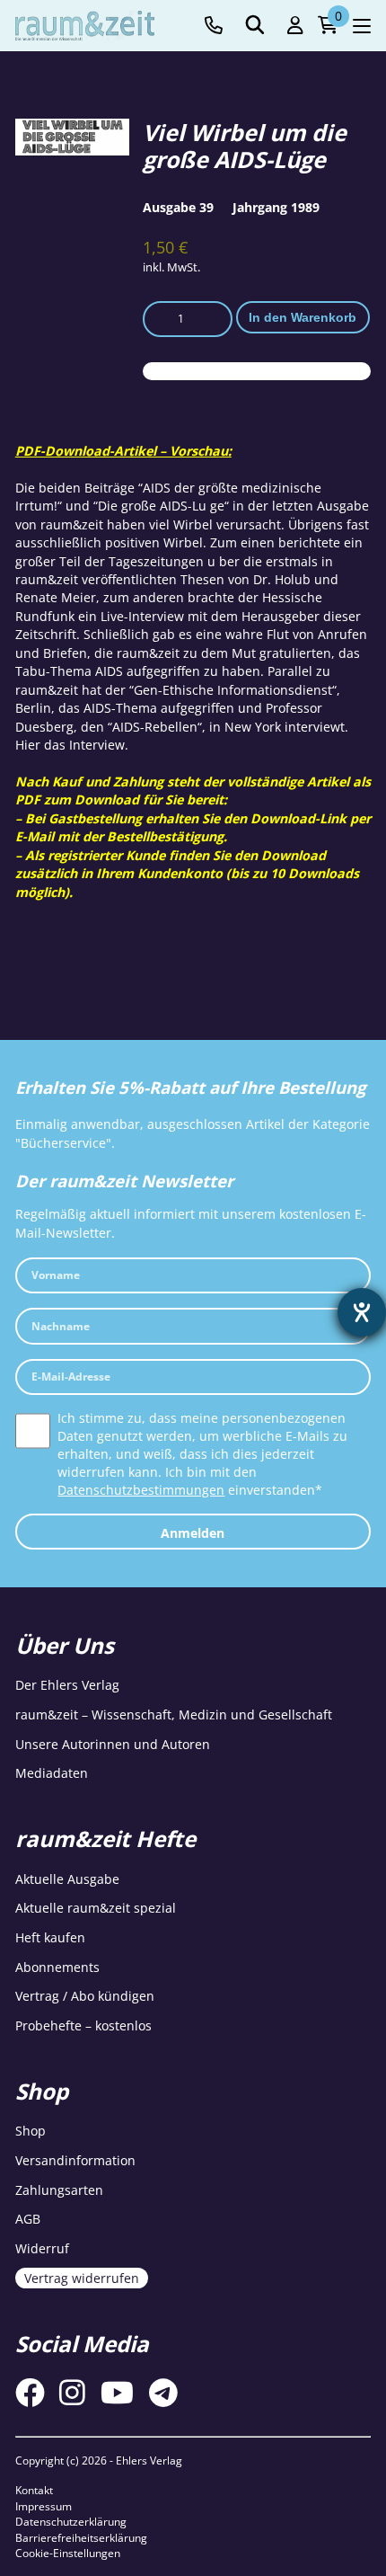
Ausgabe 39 (178, 207)
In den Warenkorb (303, 317)
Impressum (44, 2506)
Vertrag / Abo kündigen (85, 1996)
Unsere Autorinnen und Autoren (113, 1744)
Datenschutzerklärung (71, 2522)
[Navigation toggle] (362, 26)
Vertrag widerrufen (82, 2278)
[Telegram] (163, 2392)
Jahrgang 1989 (276, 207)
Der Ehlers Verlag (67, 1685)
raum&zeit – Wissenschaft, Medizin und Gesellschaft (174, 1714)
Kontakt (34, 2490)
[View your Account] (295, 26)
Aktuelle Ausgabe (67, 1879)
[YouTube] (117, 2392)
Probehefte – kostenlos (83, 2025)
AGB (28, 2219)
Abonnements (57, 1967)
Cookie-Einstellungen (68, 2553)
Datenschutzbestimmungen (141, 1490)
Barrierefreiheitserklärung (81, 2538)
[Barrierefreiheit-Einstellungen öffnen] (362, 1312)
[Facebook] (30, 2392)
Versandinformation (75, 2160)
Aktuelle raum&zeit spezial (96, 1908)
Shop (31, 2131)
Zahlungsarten (59, 2190)
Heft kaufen (50, 1937)
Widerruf (42, 2248)
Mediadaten (52, 1773)
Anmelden (193, 1533)
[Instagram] (72, 2392)
